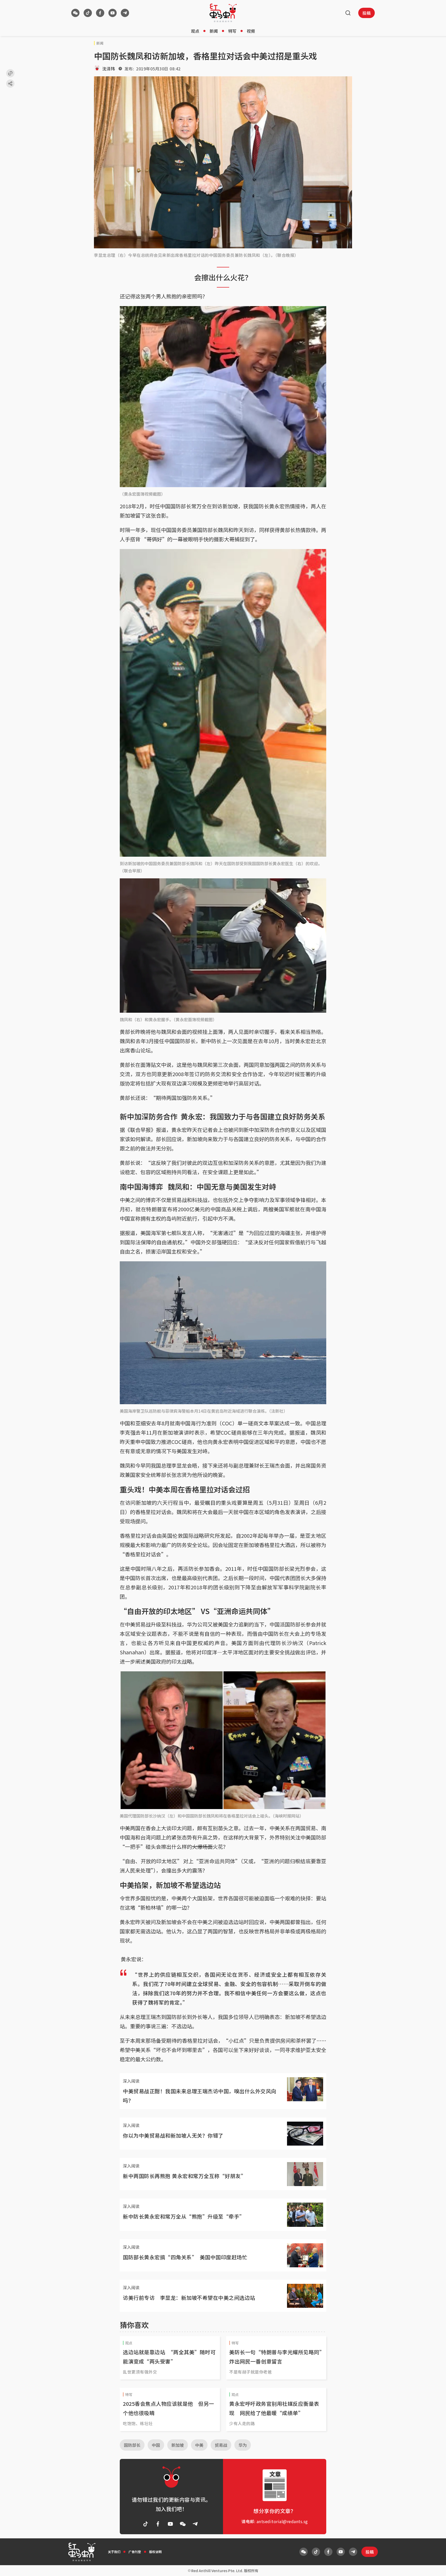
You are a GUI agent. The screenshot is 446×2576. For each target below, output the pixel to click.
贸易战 (221, 2445)
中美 (199, 2445)
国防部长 (132, 2445)
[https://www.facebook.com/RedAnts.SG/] (100, 13)
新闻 (214, 31)
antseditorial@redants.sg (282, 2521)
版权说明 (155, 2552)
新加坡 (178, 2445)
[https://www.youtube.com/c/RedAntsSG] (113, 13)
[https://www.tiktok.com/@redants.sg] (88, 13)
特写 (232, 31)
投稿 (367, 13)
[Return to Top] (434, 2567)
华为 (243, 2445)
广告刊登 (135, 2552)
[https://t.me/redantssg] (125, 13)
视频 (251, 31)
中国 (156, 2445)
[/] (223, 13)
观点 (195, 31)
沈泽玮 (109, 69)
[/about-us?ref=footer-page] (75, 13)
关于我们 (114, 2552)
